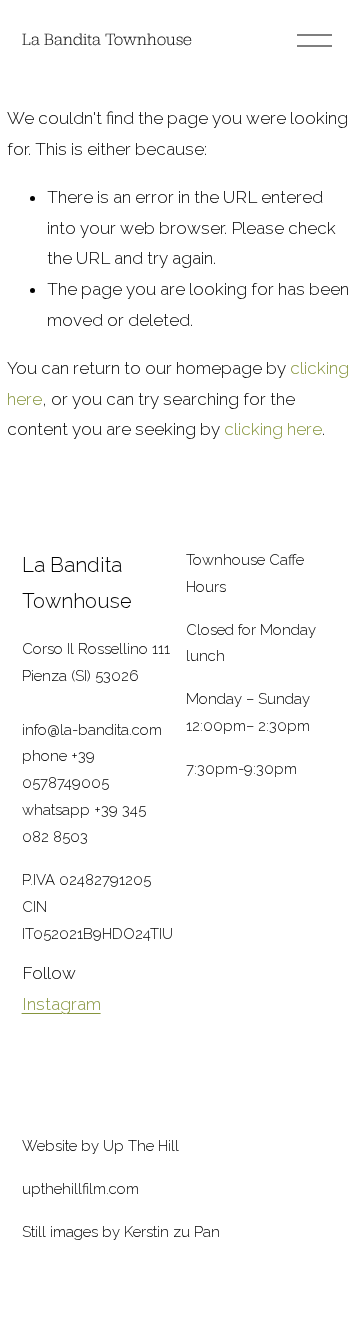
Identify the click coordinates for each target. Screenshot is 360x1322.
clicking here (273, 429)
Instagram (61, 1004)
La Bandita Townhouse (107, 39)
